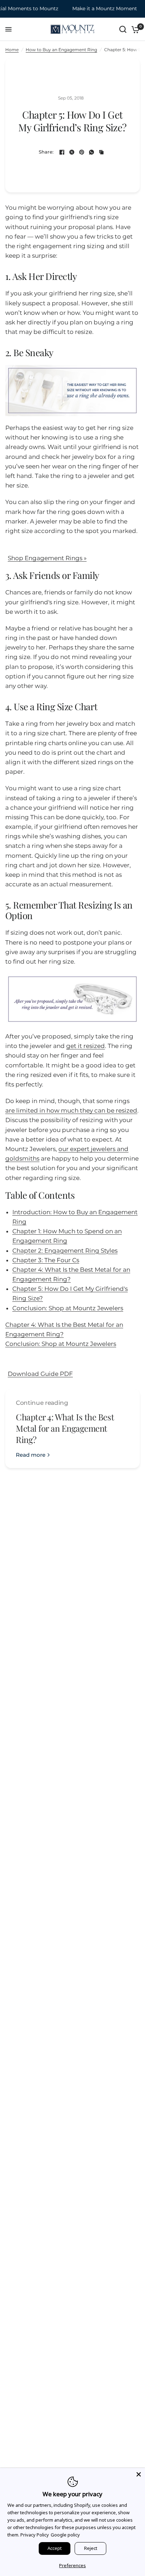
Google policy (65, 2535)
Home (12, 50)
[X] (72, 152)
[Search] (123, 29)
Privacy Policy (35, 2535)
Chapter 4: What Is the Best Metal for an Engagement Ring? (65, 1428)
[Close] (139, 2474)
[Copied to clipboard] (101, 152)
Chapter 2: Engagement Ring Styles (65, 1251)
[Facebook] (62, 152)
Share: (46, 152)
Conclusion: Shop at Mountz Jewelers (68, 1308)
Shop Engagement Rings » (47, 558)
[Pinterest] (82, 152)
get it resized (86, 1046)
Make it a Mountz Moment (96, 9)
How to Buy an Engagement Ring (61, 50)
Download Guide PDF (40, 1374)
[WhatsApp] (92, 152)
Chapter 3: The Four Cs (46, 1260)
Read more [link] (31, 1455)
